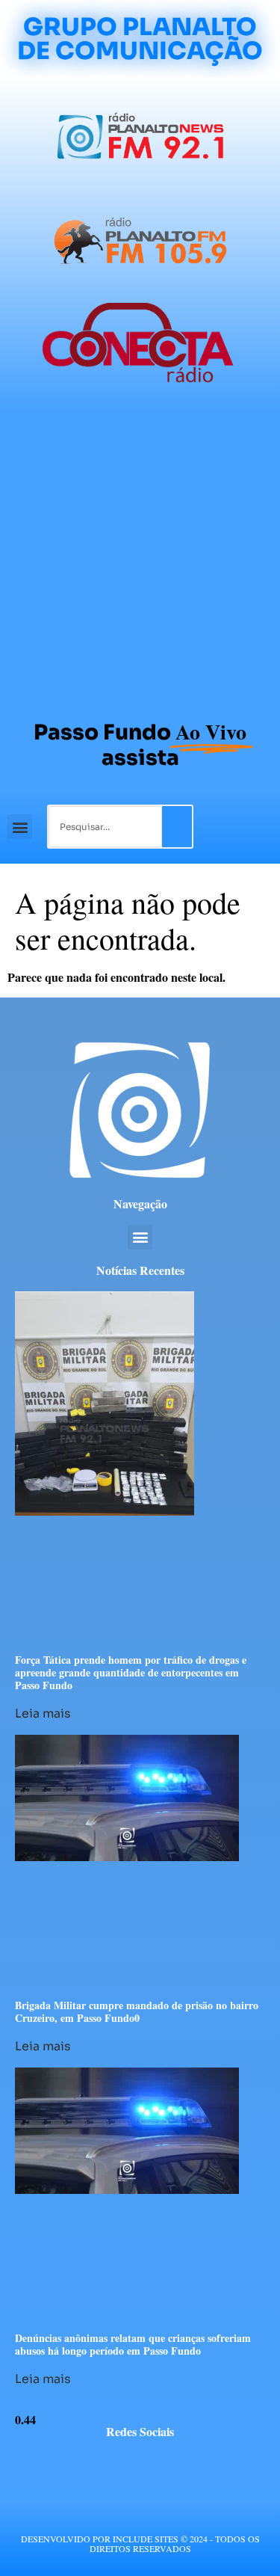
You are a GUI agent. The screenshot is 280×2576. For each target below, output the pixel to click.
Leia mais (43, 1713)
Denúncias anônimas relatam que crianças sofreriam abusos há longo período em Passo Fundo (133, 2344)
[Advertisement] (140, 558)
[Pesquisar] (177, 827)
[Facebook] (99, 2462)
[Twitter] (127, 2462)
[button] (20, 827)
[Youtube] (154, 2462)
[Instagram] (182, 2462)
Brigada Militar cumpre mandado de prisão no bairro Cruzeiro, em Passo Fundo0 (137, 2011)
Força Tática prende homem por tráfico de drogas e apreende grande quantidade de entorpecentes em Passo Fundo (131, 1672)
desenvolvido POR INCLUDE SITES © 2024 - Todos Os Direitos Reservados (140, 2543)
